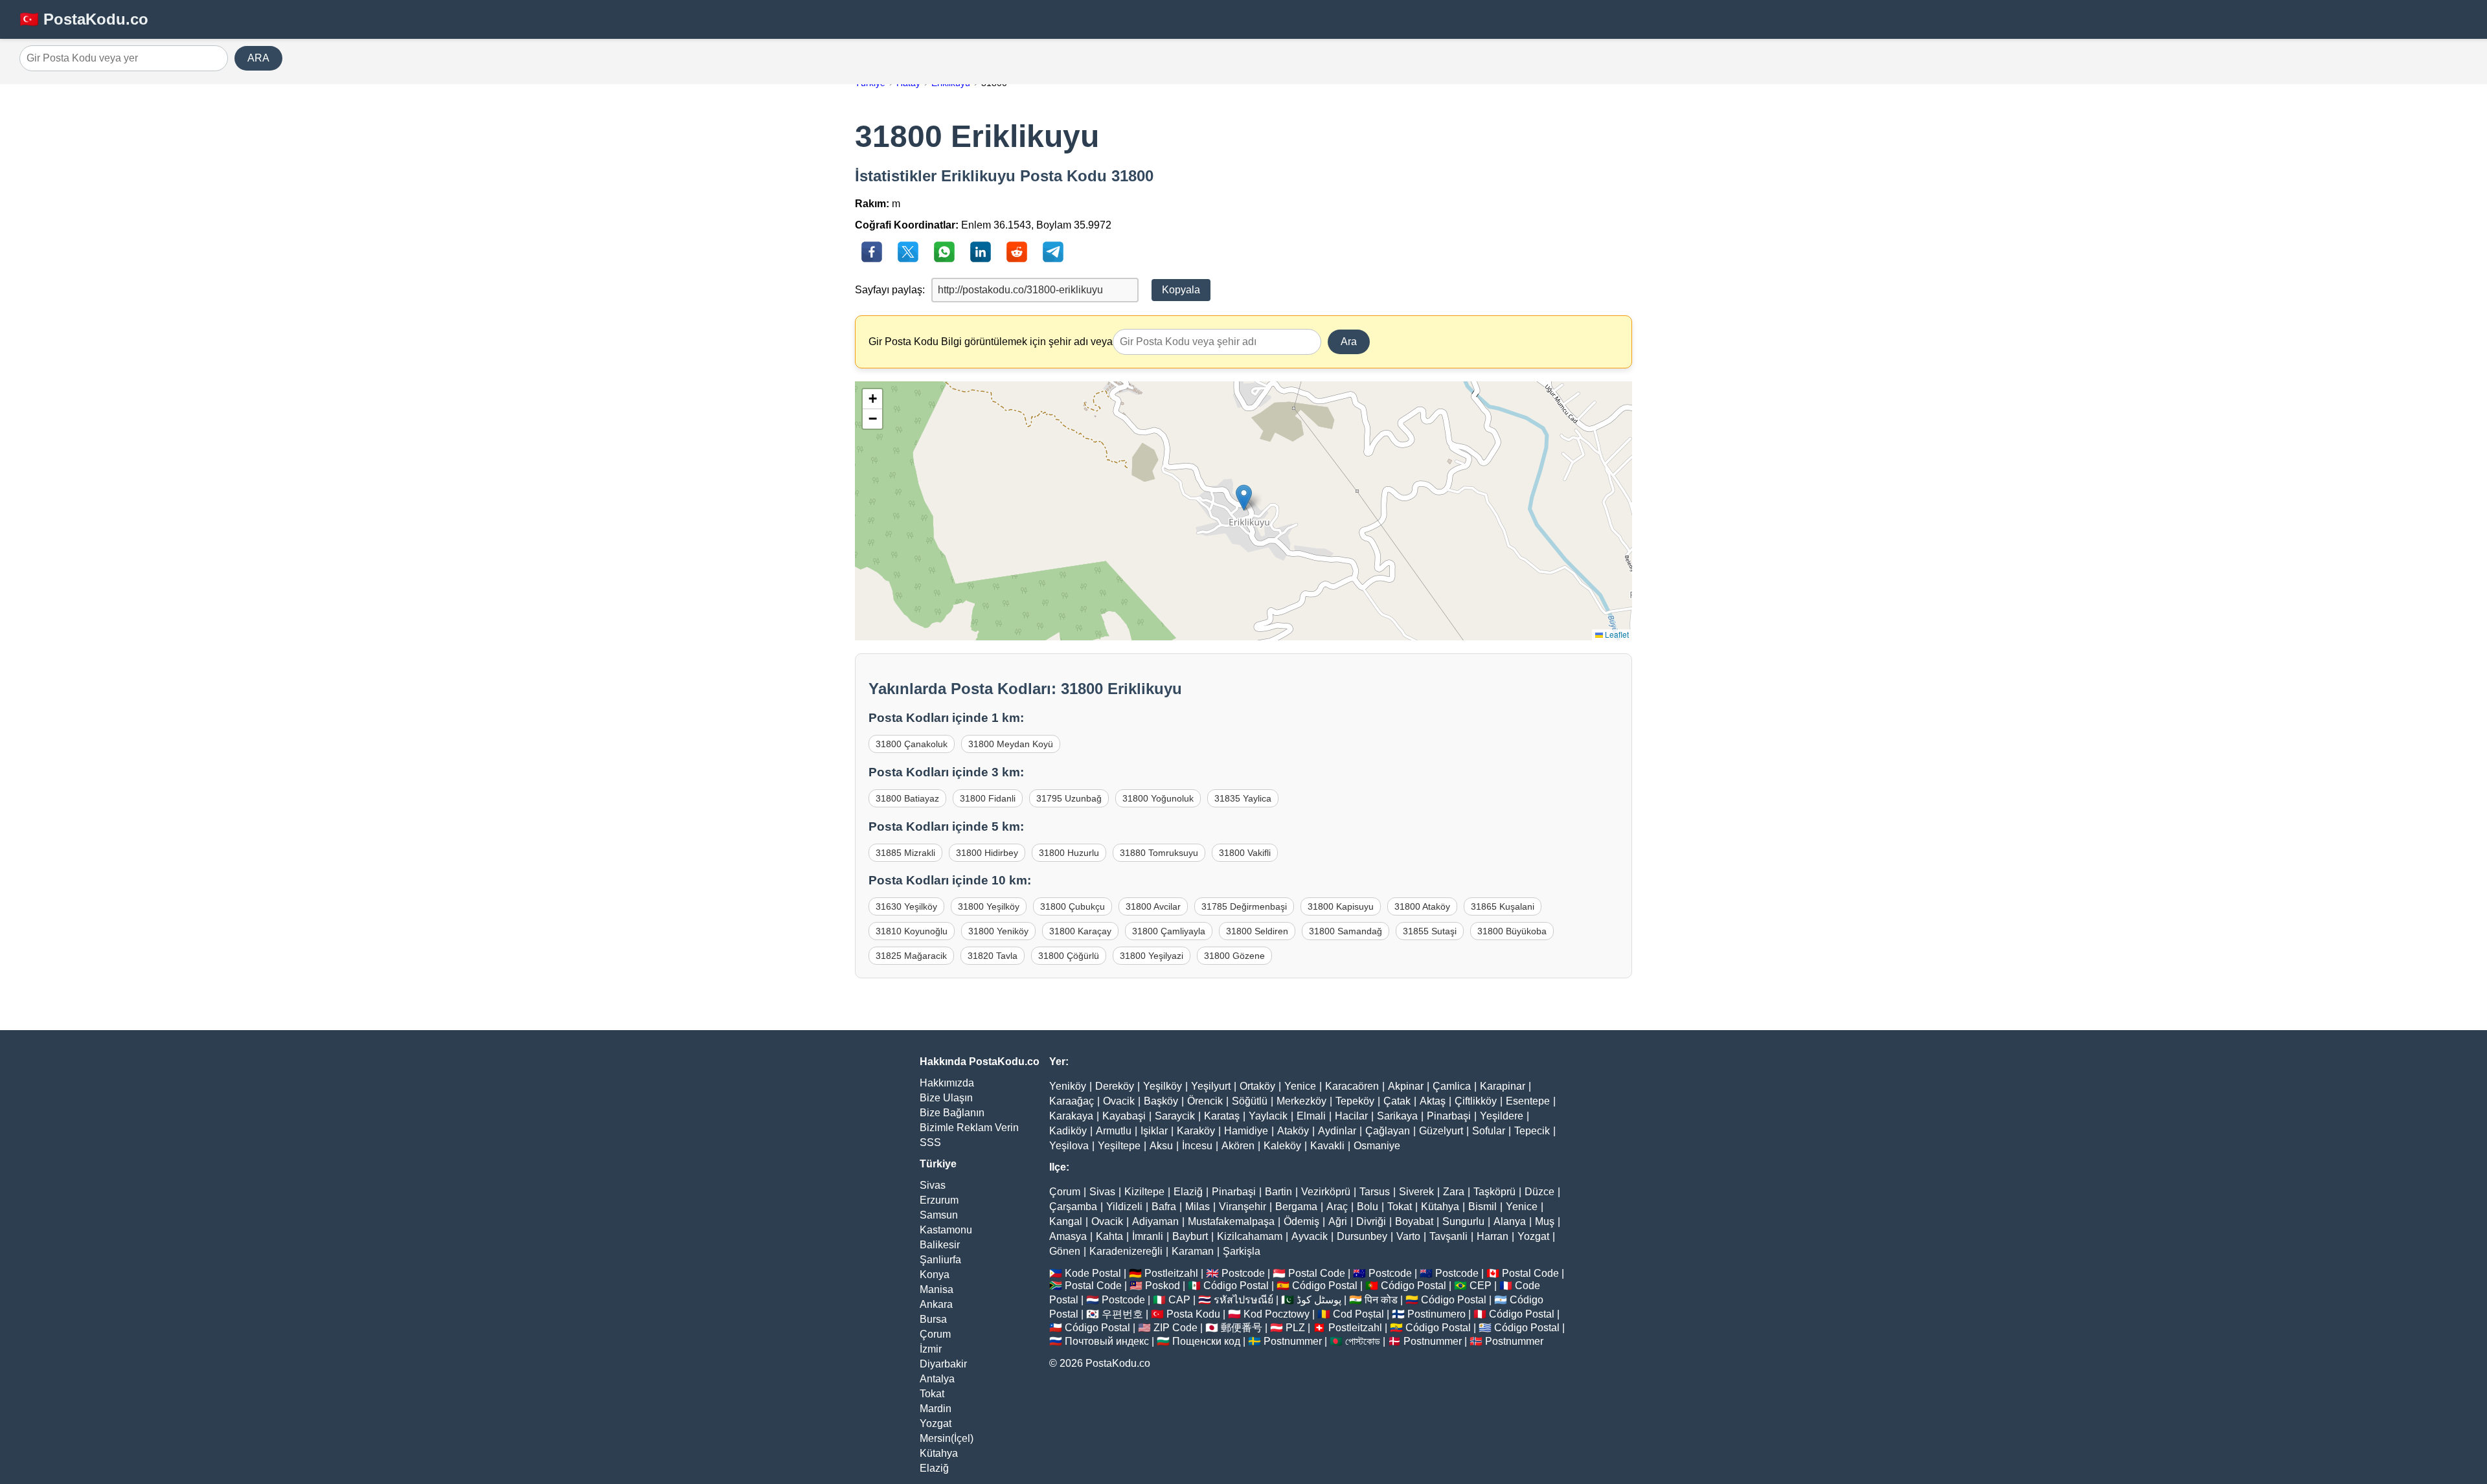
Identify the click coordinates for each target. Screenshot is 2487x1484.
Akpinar (1406, 1086)
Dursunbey (1362, 1236)
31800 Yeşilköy (989, 906)
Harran (1493, 1236)
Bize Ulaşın (946, 1098)
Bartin (1278, 1192)
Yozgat (936, 1423)
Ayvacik (1310, 1236)
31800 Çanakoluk (912, 744)
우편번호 (1122, 1314)
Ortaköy (1257, 1086)
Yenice (1300, 1086)
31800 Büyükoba (1512, 931)
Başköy (1161, 1101)
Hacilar (1351, 1116)
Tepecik (1532, 1131)
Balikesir (940, 1245)
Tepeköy (1355, 1101)
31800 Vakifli (1245, 853)
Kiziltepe (1144, 1192)
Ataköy (1293, 1131)
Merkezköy (1301, 1101)
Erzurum (939, 1200)
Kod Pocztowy (1277, 1314)
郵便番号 (1242, 1328)
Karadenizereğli (1126, 1251)
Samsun (939, 1215)
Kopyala (1181, 290)
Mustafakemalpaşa (1231, 1221)
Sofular (1489, 1131)
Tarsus (1375, 1192)
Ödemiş (1301, 1221)
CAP (1179, 1300)
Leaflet (1616, 634)
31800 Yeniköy (998, 931)
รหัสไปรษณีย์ (1243, 1300)
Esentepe (1528, 1101)
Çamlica (1452, 1086)
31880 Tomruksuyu (1159, 853)
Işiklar (1154, 1131)
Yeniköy (1068, 1086)
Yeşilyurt (1211, 1086)
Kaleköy (1282, 1146)
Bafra (1164, 1207)
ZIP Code (1175, 1328)
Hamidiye (1246, 1131)
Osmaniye (1377, 1146)
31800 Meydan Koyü (1011, 744)
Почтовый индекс (1107, 1341)
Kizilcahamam (1250, 1236)
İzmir (931, 1349)
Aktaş (1433, 1101)
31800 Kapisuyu (1341, 906)
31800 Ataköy (1422, 906)
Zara (1454, 1192)
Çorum (935, 1334)
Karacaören (1352, 1086)
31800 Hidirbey (987, 853)
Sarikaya (1397, 1116)
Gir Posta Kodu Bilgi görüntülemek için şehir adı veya (991, 342)
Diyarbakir (943, 1364)
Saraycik (1175, 1116)
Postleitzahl (1171, 1273)
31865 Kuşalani (1503, 906)
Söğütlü (1250, 1101)
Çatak (1397, 1101)
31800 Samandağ (1346, 931)
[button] (1244, 498)
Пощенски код (1206, 1341)
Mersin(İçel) (947, 1438)
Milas (1198, 1207)
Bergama (1296, 1207)
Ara (1349, 342)
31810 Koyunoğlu (912, 931)
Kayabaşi (1124, 1116)
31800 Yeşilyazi (1152, 956)
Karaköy (1196, 1131)
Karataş (1222, 1116)
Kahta (1109, 1236)
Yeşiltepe (1119, 1146)
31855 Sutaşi (1430, 931)
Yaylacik (1268, 1116)
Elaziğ (934, 1468)
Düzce (1539, 1192)
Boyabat (1414, 1221)
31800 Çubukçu (1073, 906)
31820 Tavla (993, 956)
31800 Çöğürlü (1069, 956)
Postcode (1243, 1273)
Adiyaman (1155, 1221)
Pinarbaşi (1449, 1116)
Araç (1337, 1207)
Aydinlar (1337, 1131)
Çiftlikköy (1476, 1101)
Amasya (1068, 1236)
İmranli (1148, 1236)
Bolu (1368, 1207)
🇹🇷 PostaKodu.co (84, 19)
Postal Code (1317, 1273)
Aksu (1161, 1146)
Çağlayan (1388, 1131)
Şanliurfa (940, 1260)
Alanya (1510, 1221)
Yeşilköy (1163, 1086)
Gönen (1065, 1251)
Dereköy (1115, 1086)
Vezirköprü (1326, 1192)
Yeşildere (1502, 1116)
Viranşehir (1243, 1207)
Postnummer (1293, 1341)
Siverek (1416, 1192)
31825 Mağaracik (911, 956)
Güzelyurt (1441, 1131)
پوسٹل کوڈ (1319, 1300)
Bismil (1482, 1207)
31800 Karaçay (1080, 931)
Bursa (933, 1319)
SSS (930, 1142)
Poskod (1163, 1286)
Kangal (1066, 1221)
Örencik (1205, 1101)
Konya (935, 1275)
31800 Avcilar (1153, 906)
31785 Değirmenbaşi (1244, 906)
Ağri (1338, 1221)
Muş (1545, 1221)
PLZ (1295, 1328)
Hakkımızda (947, 1083)
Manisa (937, 1289)
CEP (1481, 1286)
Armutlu (1114, 1131)
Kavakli (1327, 1146)
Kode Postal (1093, 1273)
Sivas (933, 1185)
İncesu (1197, 1146)
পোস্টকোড (1363, 1341)
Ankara (936, 1304)
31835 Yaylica (1243, 798)
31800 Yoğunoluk (1158, 798)
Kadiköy (1068, 1131)
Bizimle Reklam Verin (969, 1128)
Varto (1408, 1236)
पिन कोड (1381, 1300)
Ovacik (1119, 1101)
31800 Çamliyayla (1169, 931)
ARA (258, 58)
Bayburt (1190, 1236)
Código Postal (1236, 1286)
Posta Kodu (1193, 1314)
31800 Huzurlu (1069, 853)
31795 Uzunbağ (1069, 798)
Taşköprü (1494, 1192)
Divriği (1371, 1221)
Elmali (1311, 1116)
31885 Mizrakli (905, 853)
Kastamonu (946, 1230)
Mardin (936, 1409)
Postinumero (1437, 1314)
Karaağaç (1072, 1101)
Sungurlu (1463, 1221)
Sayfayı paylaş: (890, 290)
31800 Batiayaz (907, 798)
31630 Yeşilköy (906, 906)
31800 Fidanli (988, 798)
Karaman (1193, 1251)
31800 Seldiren (1257, 931)
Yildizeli (1124, 1207)
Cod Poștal (1358, 1314)
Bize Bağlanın (952, 1113)
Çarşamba (1073, 1207)
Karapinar (1503, 1086)
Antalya (937, 1379)
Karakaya (1071, 1116)
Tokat (932, 1394)
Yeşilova (1069, 1146)
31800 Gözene (1234, 956)
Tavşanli (1448, 1236)
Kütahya (939, 1453)
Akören (1238, 1146)
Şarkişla (1242, 1251)
